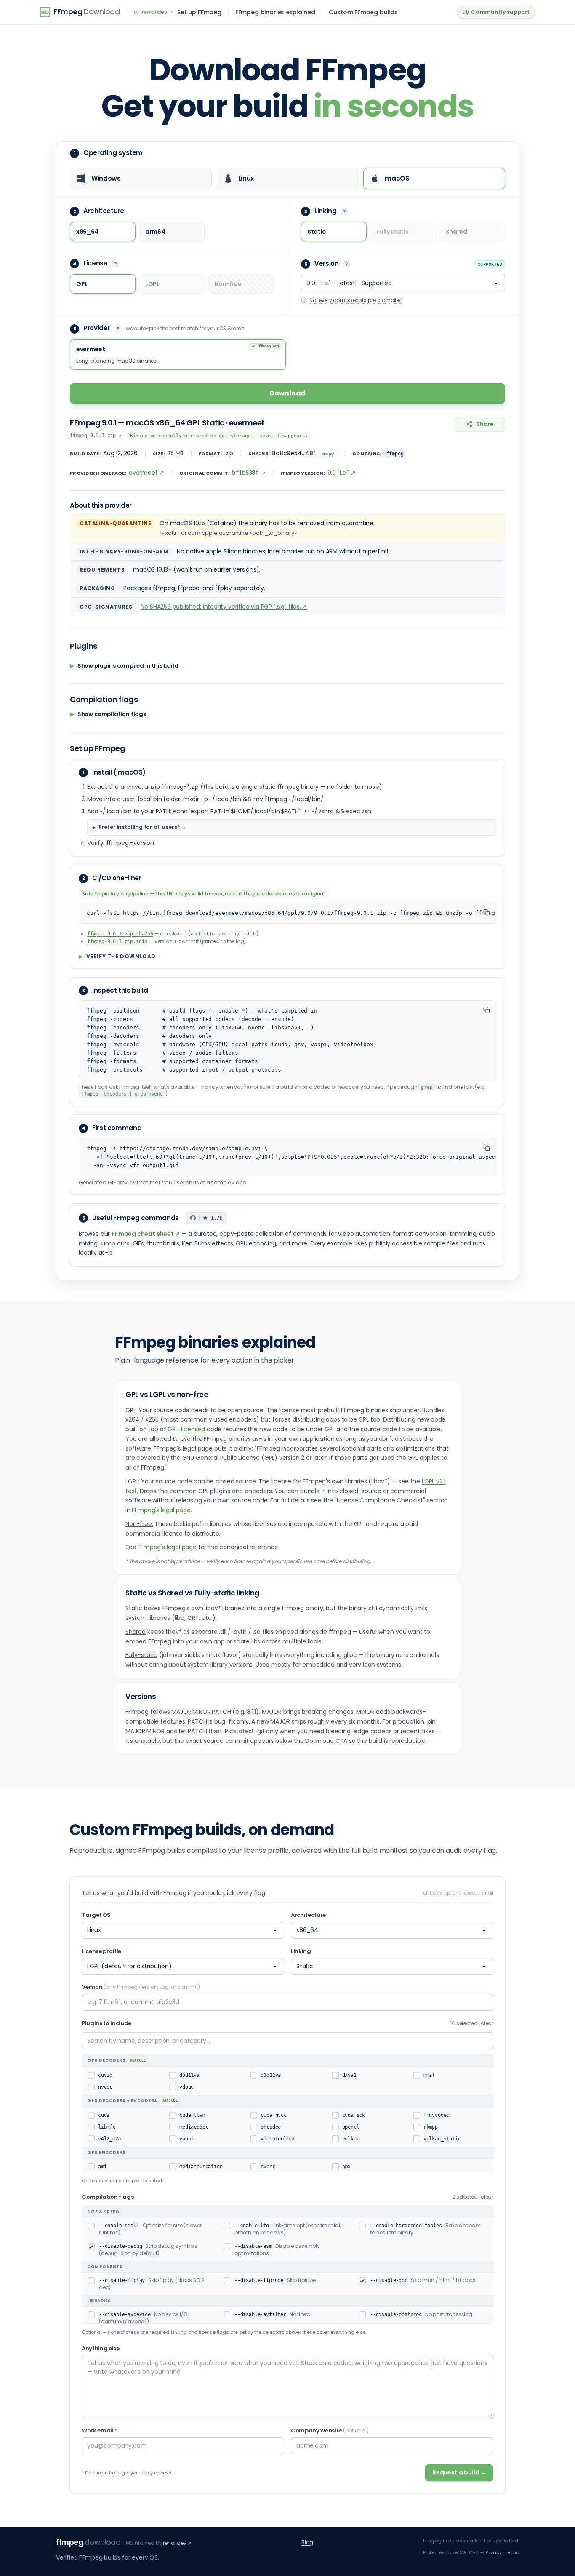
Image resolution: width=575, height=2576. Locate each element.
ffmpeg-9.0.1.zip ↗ (96, 436)
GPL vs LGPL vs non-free (167, 1395)
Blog (307, 2542)
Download (288, 393)
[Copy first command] (487, 1148)
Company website (330, 2430)
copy (328, 454)
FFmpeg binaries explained (275, 12)
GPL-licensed (186, 1429)
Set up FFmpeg (199, 12)
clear (487, 2023)
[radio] (141, 179)
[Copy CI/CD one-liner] (487, 912)
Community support (500, 12)
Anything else (101, 2348)
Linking (301, 1951)
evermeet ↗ (146, 473)
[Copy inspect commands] (487, 1010)
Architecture (308, 1915)
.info (117, 941)
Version (141, 1987)
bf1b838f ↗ (248, 473)
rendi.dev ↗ (177, 2543)
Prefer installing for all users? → (142, 827)
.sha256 (120, 934)
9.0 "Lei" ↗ (342, 473)
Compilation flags (108, 2197)
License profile (101, 1951)
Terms (512, 2552)
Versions (141, 1697)
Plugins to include (106, 2023)
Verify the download (117, 957)
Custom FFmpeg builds (363, 12)
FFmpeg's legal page (161, 1510)
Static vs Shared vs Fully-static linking (192, 1593)
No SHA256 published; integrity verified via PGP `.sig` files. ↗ (224, 607)
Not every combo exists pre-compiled (356, 300)
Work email (100, 2430)
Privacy (494, 2552)
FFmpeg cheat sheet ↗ (146, 1234)
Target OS (96, 1915)
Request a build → (459, 2472)
